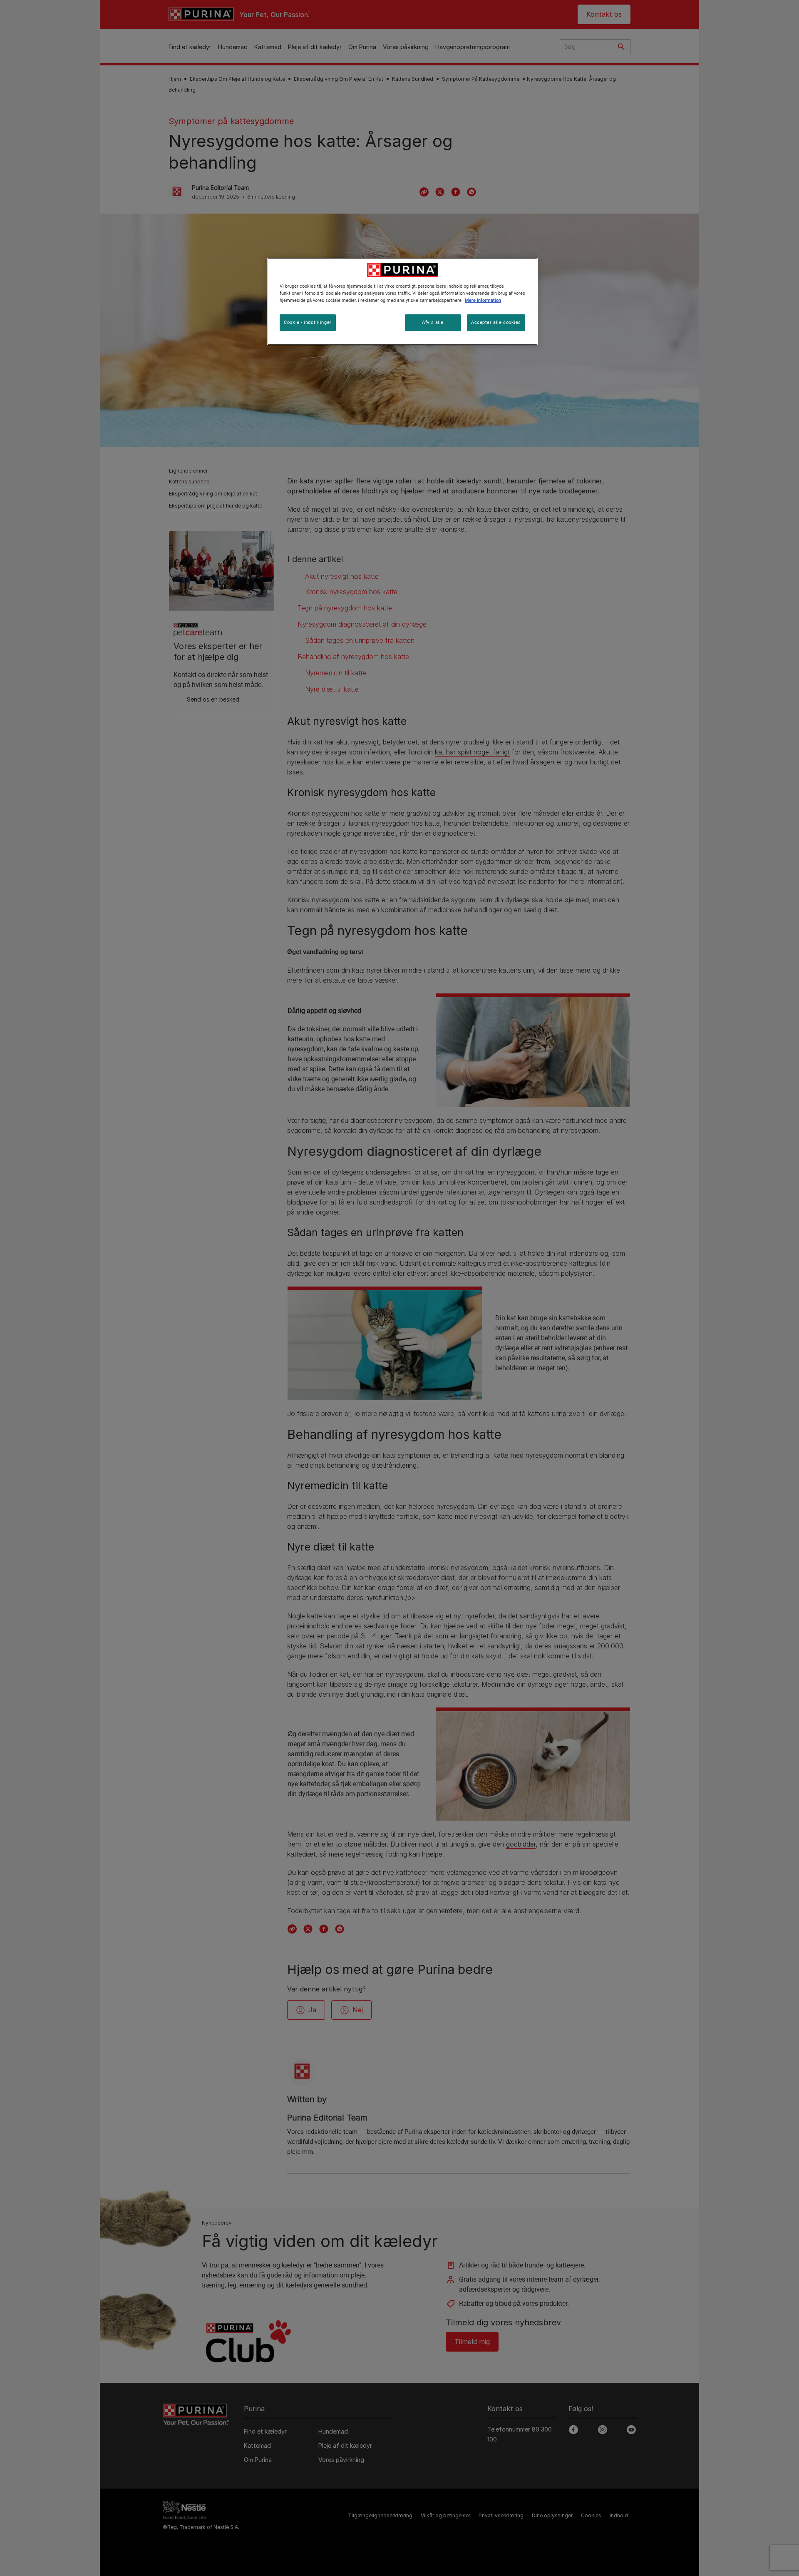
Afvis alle (433, 322)
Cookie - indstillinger (308, 322)
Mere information (483, 300)
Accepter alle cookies (496, 322)
